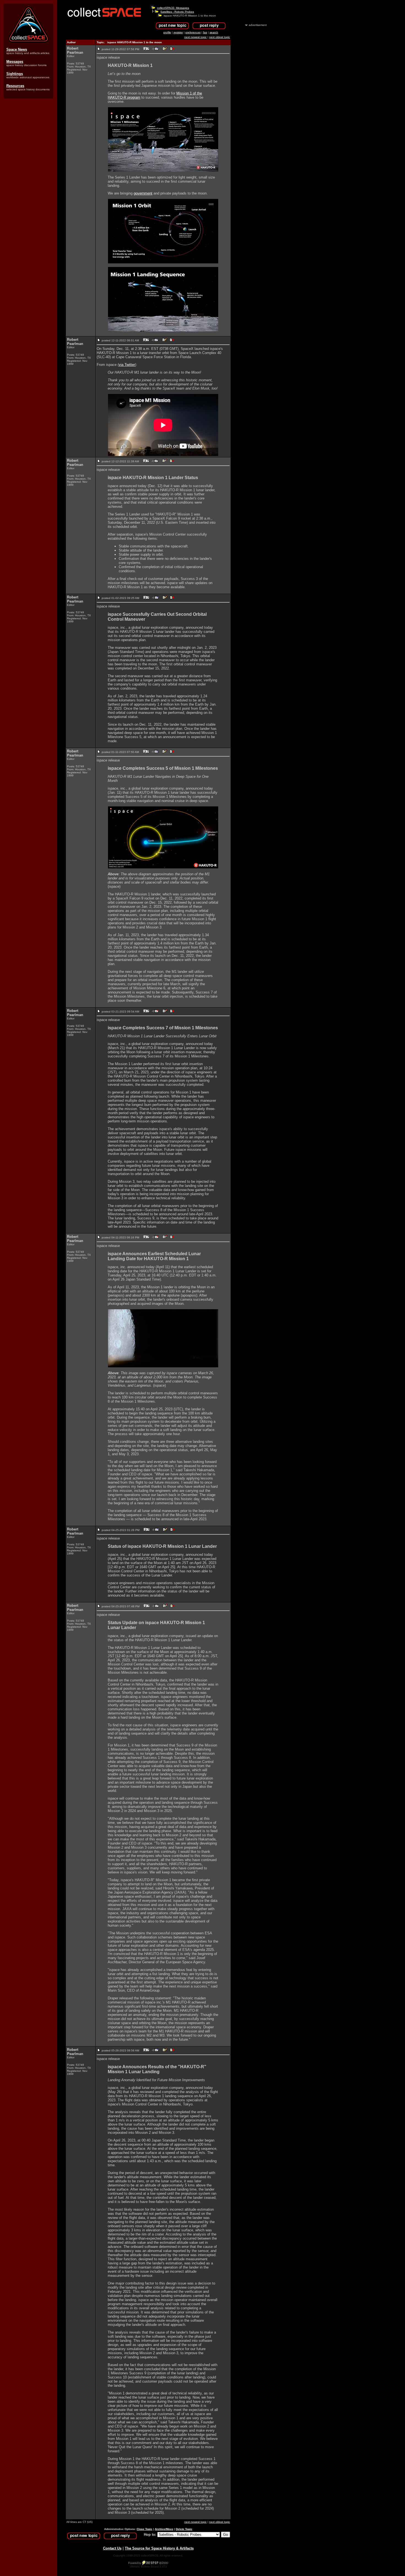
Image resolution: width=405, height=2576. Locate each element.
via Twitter (127, 365)
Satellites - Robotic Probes (177, 12)
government (143, 193)
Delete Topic (184, 2529)
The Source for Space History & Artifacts (159, 2548)
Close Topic (145, 2529)
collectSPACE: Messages (173, 8)
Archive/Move (164, 2529)
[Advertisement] (252, 110)
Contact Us (112, 2548)
